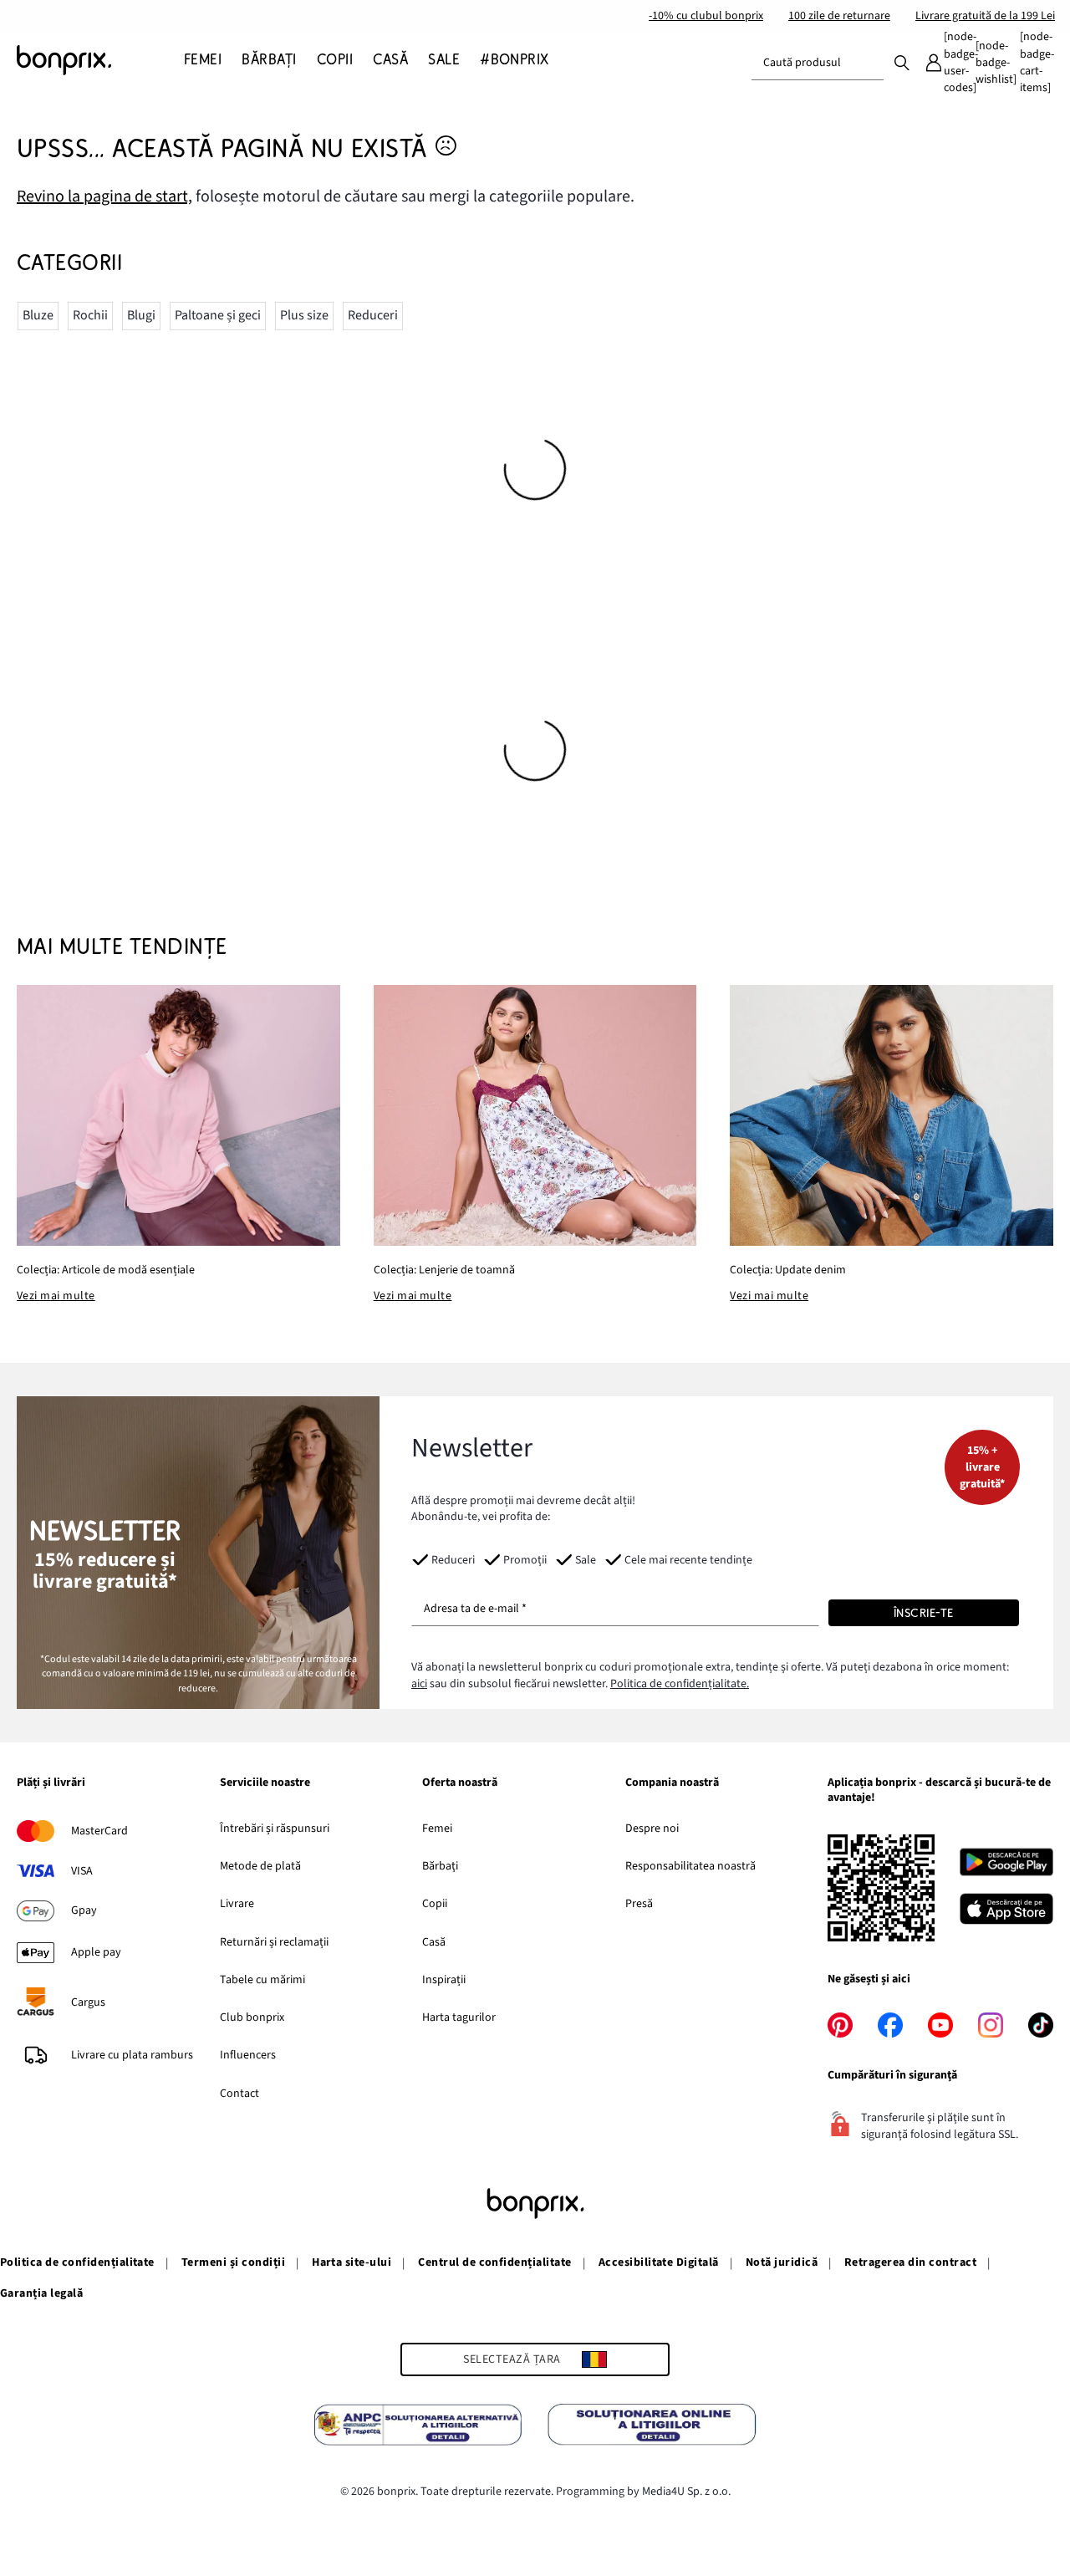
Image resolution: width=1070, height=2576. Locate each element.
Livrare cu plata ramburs (132, 2055)
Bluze (38, 315)
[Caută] (902, 62)
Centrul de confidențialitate (494, 2262)
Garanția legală (41, 2293)
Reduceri (373, 315)
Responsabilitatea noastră (690, 1866)
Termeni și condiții (233, 2262)
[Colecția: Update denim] (892, 1116)
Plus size (304, 315)
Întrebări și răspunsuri (275, 1829)
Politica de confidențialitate (77, 2262)
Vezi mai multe (56, 1296)
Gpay (84, 1910)
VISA (82, 1871)
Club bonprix (252, 2017)
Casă (434, 1942)
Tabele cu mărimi (262, 1980)
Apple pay (96, 1952)
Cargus (88, 2002)
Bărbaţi (440, 1866)
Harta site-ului (352, 2262)
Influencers (248, 2055)
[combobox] (818, 63)
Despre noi (652, 1829)
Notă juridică (782, 2262)
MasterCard (99, 1831)
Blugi (141, 315)
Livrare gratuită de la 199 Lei (985, 16)
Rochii (90, 315)
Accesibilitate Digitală (659, 2262)
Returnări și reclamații (274, 1942)
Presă (639, 1904)
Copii (435, 1904)
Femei (437, 1829)
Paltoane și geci (218, 315)
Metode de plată (260, 1866)
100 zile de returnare (839, 16)
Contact (239, 2094)
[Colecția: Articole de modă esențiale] (178, 1116)
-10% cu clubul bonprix (706, 16)
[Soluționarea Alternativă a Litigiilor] (418, 2427)
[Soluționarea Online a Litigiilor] (652, 2427)
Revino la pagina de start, (104, 196)
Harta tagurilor (459, 2017)
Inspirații (444, 1980)
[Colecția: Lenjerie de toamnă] (535, 1116)
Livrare (237, 1904)
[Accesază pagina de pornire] (100, 60)
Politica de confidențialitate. (680, 1684)
